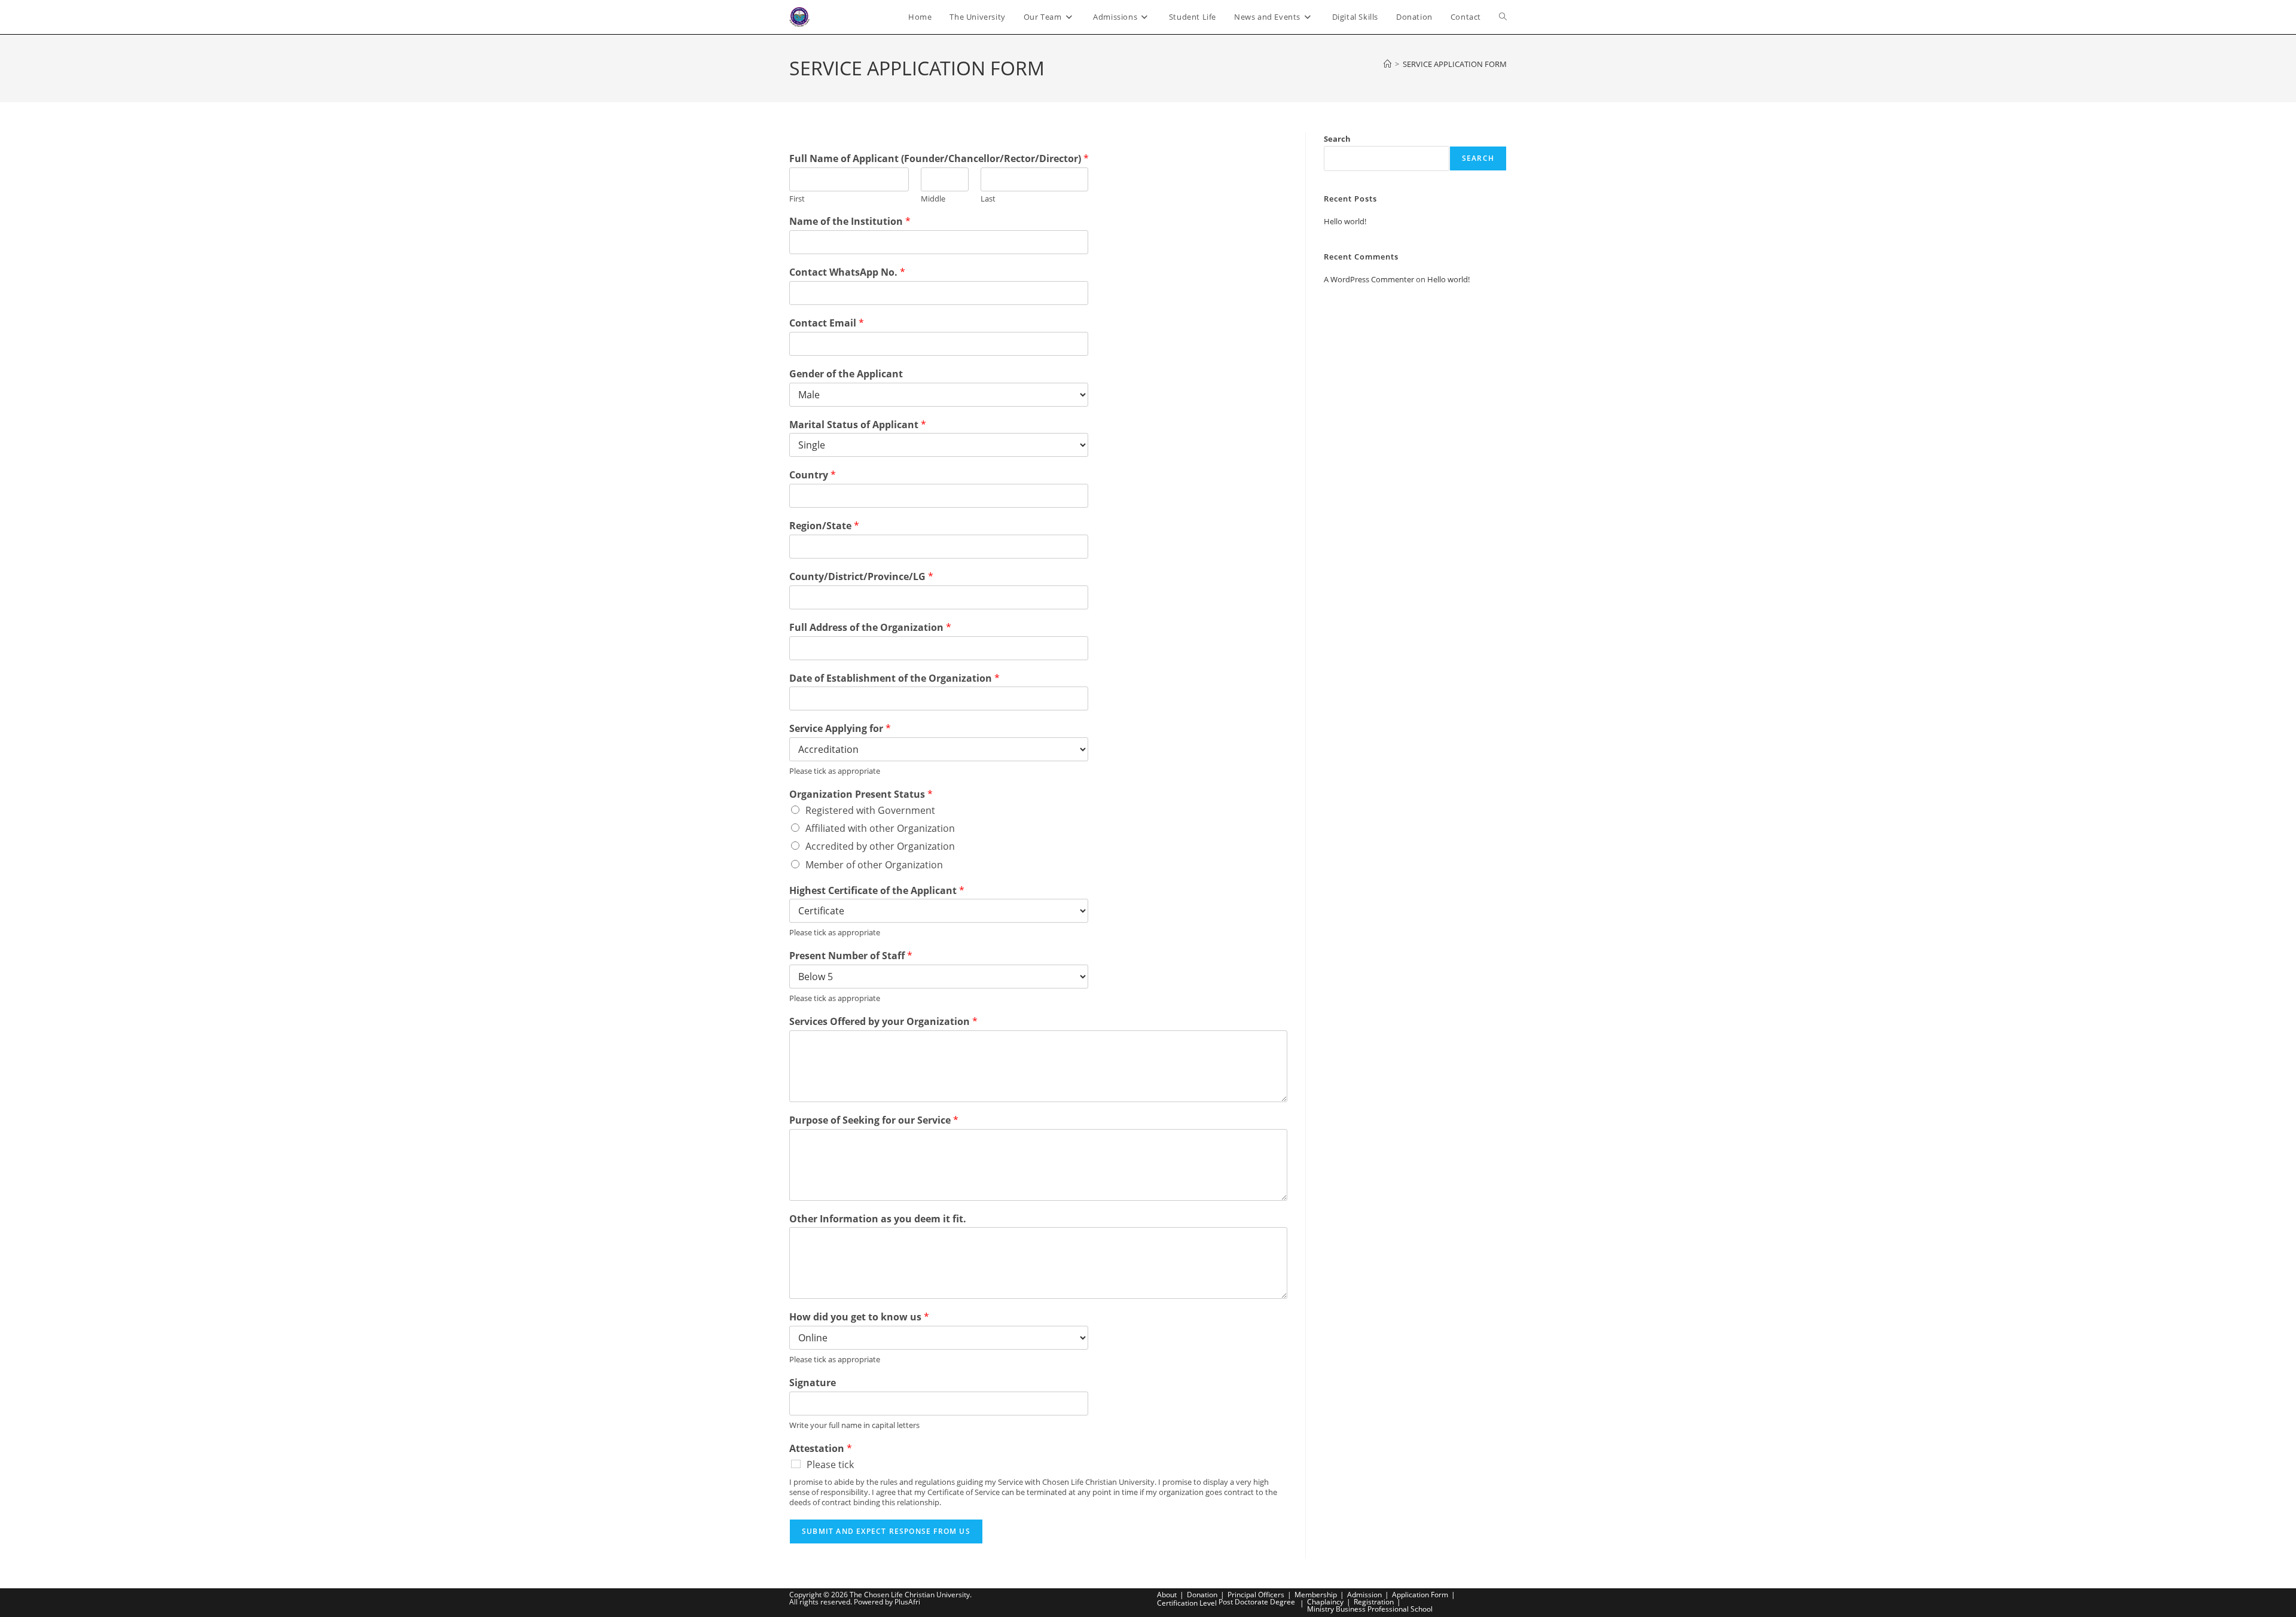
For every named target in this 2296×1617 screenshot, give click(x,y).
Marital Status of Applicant (858, 425)
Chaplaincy (1325, 1602)
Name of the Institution (850, 222)
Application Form (1420, 1595)
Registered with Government (870, 810)
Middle (933, 199)
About (1167, 1595)
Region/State (824, 526)
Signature (813, 1383)
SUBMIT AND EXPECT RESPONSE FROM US (886, 1531)
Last (988, 199)
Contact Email (827, 323)
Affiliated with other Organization (880, 828)
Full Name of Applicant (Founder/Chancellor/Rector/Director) (939, 159)
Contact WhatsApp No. (847, 272)
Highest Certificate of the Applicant (877, 891)
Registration (1374, 1602)
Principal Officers (1256, 1595)
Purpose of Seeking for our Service (874, 1120)
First (797, 199)
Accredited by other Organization (880, 846)
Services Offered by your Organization (883, 1022)
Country (813, 475)
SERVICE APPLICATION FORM (1455, 64)
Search (1337, 139)
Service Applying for (840, 729)
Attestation (821, 1449)
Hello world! (1345, 221)
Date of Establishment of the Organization (894, 678)
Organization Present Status (861, 794)
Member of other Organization (874, 865)
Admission (1364, 1595)
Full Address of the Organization (870, 628)
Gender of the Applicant (846, 374)
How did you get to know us (859, 1317)
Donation (1202, 1595)
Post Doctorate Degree (1257, 1602)
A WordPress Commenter (1369, 279)
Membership (1316, 1595)
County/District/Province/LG (861, 577)
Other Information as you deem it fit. (878, 1219)
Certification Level (1187, 1603)
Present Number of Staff (851, 956)
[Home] (1387, 64)
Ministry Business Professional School (1370, 1609)
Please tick (830, 1465)
